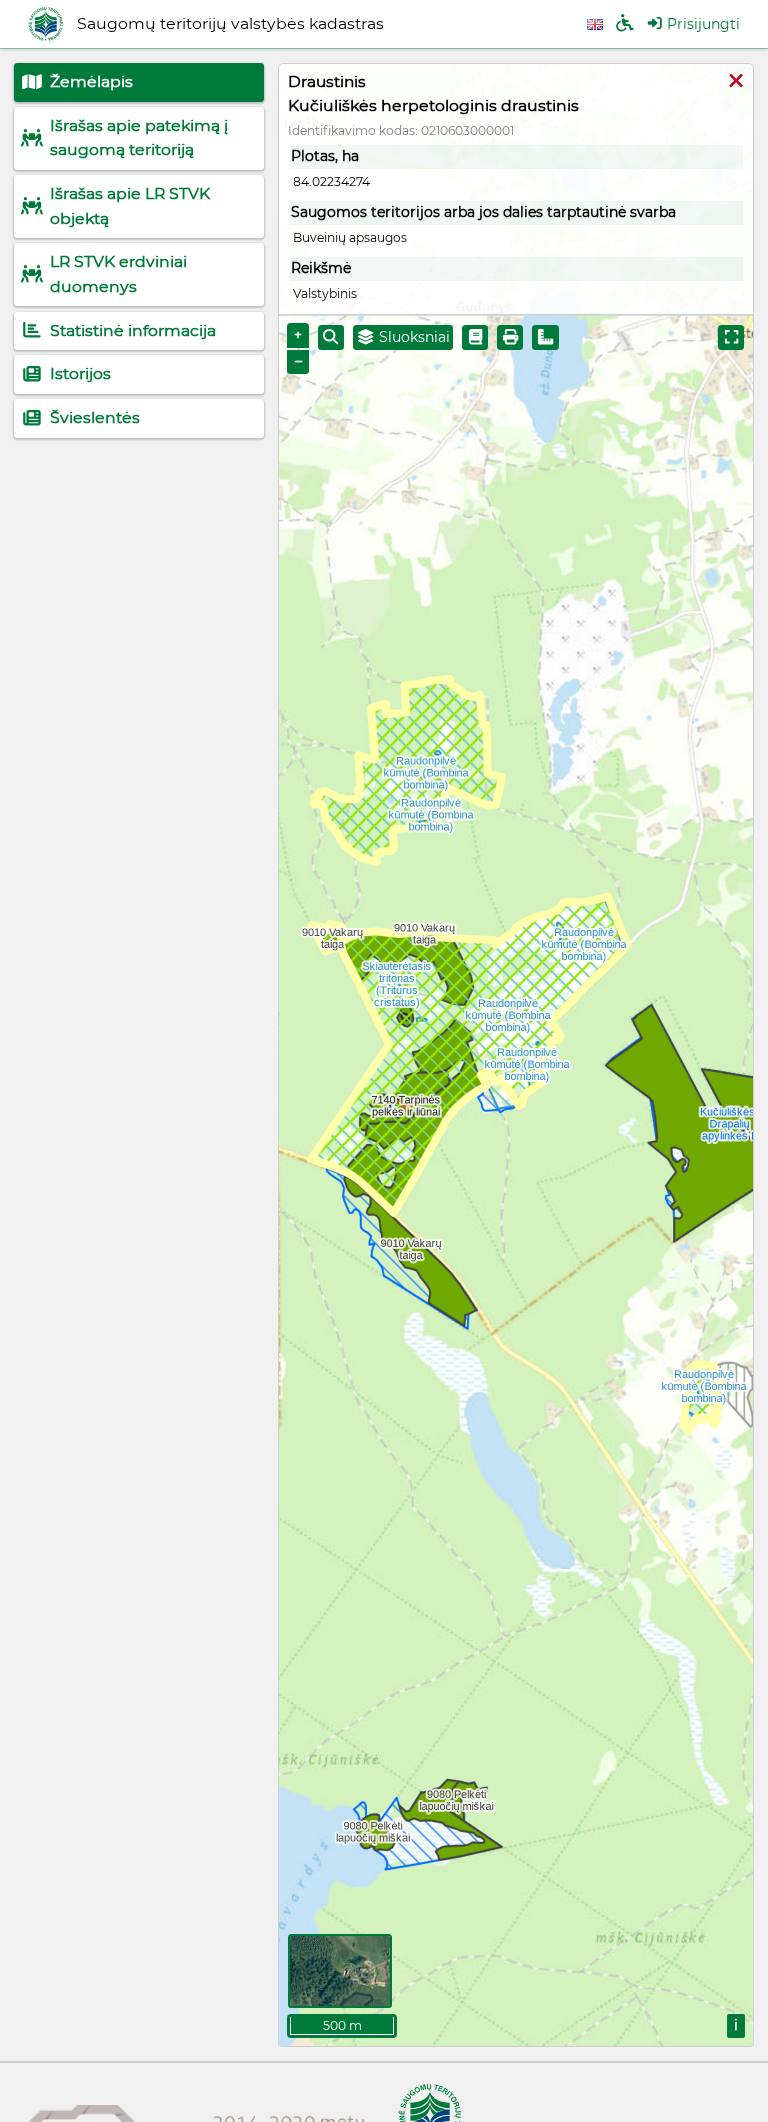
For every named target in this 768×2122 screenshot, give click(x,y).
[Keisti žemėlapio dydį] (731, 337)
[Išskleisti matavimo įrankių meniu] (545, 337)
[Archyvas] (475, 337)
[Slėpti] (736, 82)
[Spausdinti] (510, 337)
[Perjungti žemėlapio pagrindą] (340, 1971)
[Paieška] (331, 337)
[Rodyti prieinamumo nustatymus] (625, 24)
